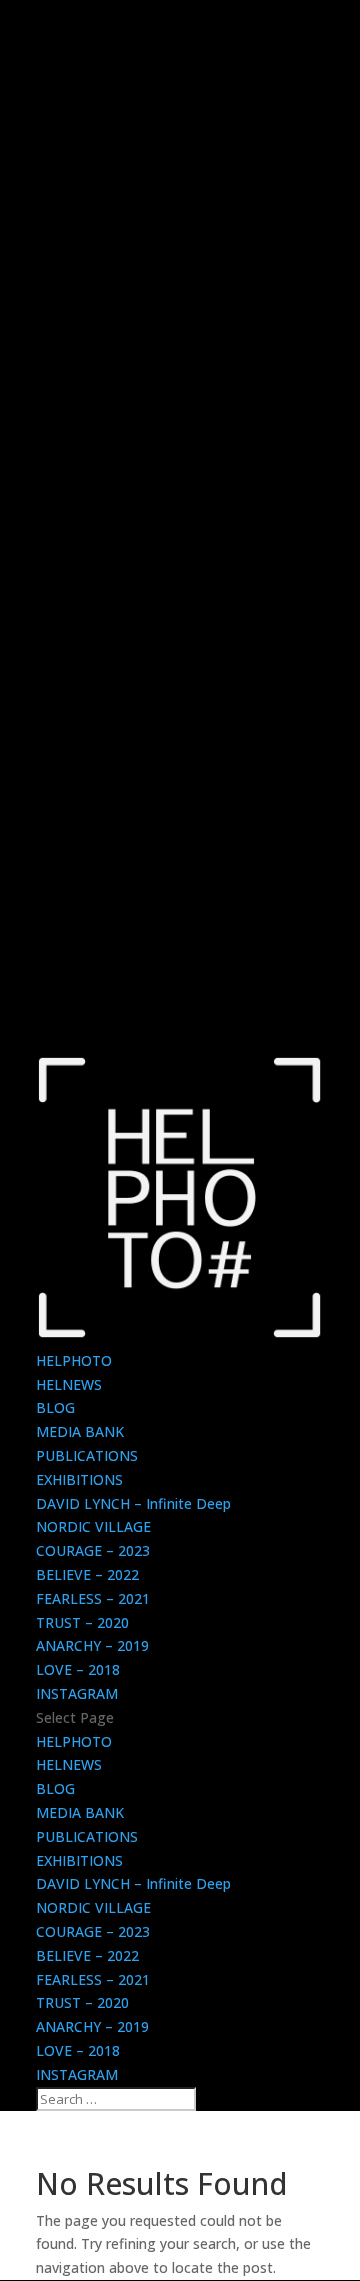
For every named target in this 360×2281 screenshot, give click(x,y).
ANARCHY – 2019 (92, 1645)
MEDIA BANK (80, 1431)
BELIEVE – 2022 (87, 1574)
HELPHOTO (74, 1360)
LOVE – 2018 (78, 1669)
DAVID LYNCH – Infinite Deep (133, 1503)
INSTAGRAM (77, 1693)
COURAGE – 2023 (93, 1550)
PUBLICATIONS (87, 1455)
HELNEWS (69, 1384)
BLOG (55, 1407)
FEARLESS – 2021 (93, 1598)
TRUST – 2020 (82, 1622)
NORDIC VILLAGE (93, 1526)
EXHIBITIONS (79, 1479)
